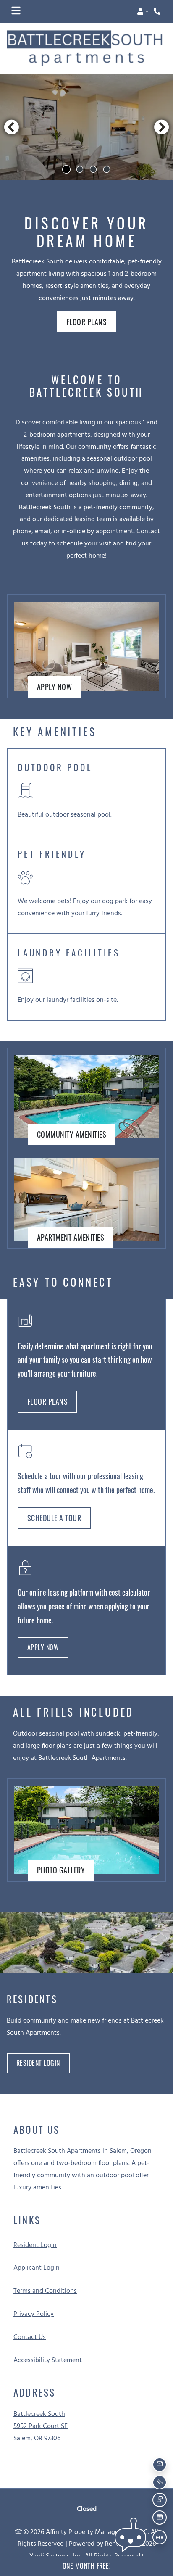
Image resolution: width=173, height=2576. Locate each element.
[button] (143, 11)
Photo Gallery (61, 1870)
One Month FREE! (87, 2566)
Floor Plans (87, 322)
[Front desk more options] (160, 2537)
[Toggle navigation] (16, 11)
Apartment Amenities (71, 1237)
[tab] (66, 169)
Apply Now (59, 686)
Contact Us (30, 2337)
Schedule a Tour (54, 1518)
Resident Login (43, 2063)
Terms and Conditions (45, 2291)
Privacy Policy (34, 2314)
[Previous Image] (11, 127)
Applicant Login (37, 2268)
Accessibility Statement (48, 2360)
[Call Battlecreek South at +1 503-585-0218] (158, 11)
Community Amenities (72, 1134)
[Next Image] (162, 127)
